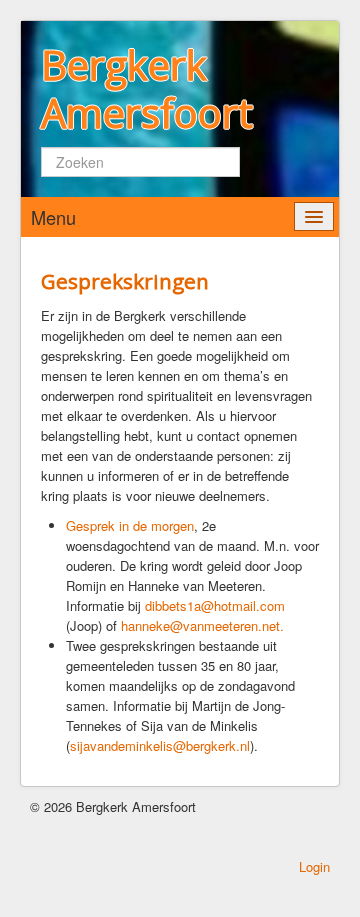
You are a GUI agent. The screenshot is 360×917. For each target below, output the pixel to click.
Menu (53, 217)
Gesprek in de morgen (130, 525)
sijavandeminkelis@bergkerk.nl (160, 745)
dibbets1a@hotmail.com (215, 605)
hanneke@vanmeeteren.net (200, 625)
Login (314, 866)
